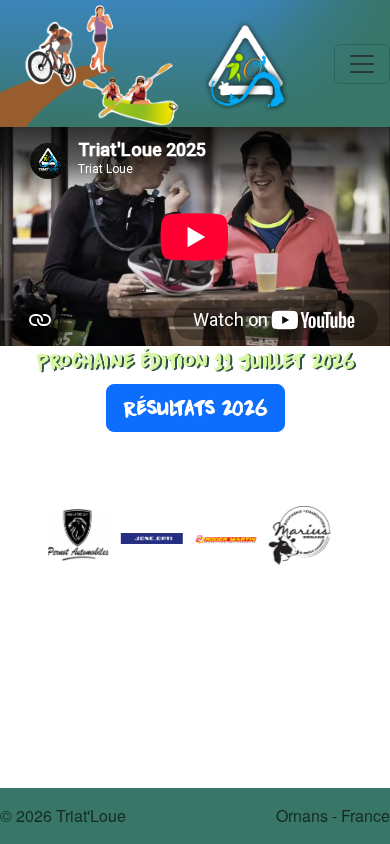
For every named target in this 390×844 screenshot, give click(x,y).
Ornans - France (333, 815)
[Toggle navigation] (362, 64)
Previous (33, 538)
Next (357, 538)
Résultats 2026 (195, 408)
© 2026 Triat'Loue (63, 815)
